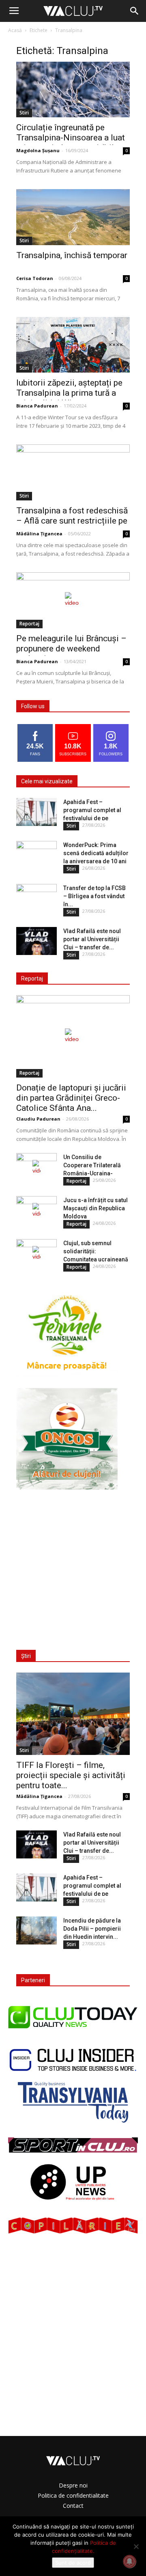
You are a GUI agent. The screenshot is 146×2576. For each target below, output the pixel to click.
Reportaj (29, 624)
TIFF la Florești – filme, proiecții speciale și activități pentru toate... (71, 1775)
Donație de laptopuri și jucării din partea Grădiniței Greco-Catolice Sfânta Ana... (71, 1098)
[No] (136, 2546)
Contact (73, 2506)
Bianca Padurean (37, 406)
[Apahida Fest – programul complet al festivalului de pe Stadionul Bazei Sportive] (36, 812)
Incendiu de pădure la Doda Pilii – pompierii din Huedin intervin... (92, 1929)
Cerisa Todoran (35, 278)
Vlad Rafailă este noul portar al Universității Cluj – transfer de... (92, 939)
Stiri (24, 113)
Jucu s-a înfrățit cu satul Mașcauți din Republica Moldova (96, 1208)
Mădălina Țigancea (39, 534)
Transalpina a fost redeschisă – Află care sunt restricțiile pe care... (72, 521)
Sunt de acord (73, 2563)
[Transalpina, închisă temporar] (73, 217)
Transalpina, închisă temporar (72, 255)
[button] (135, 11)
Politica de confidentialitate (73, 2495)
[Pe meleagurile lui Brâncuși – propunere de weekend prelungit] (73, 600)
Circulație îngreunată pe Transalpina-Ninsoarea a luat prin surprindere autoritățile (71, 138)
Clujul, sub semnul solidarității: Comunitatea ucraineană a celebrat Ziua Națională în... (97, 1259)
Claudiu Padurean (38, 1119)
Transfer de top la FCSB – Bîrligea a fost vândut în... (94, 896)
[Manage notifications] (129, 2561)
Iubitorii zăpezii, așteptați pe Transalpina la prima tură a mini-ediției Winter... (69, 393)
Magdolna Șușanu (38, 150)
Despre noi (73, 2485)
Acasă (15, 30)
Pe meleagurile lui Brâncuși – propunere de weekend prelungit (71, 649)
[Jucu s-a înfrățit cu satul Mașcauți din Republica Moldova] (36, 1210)
